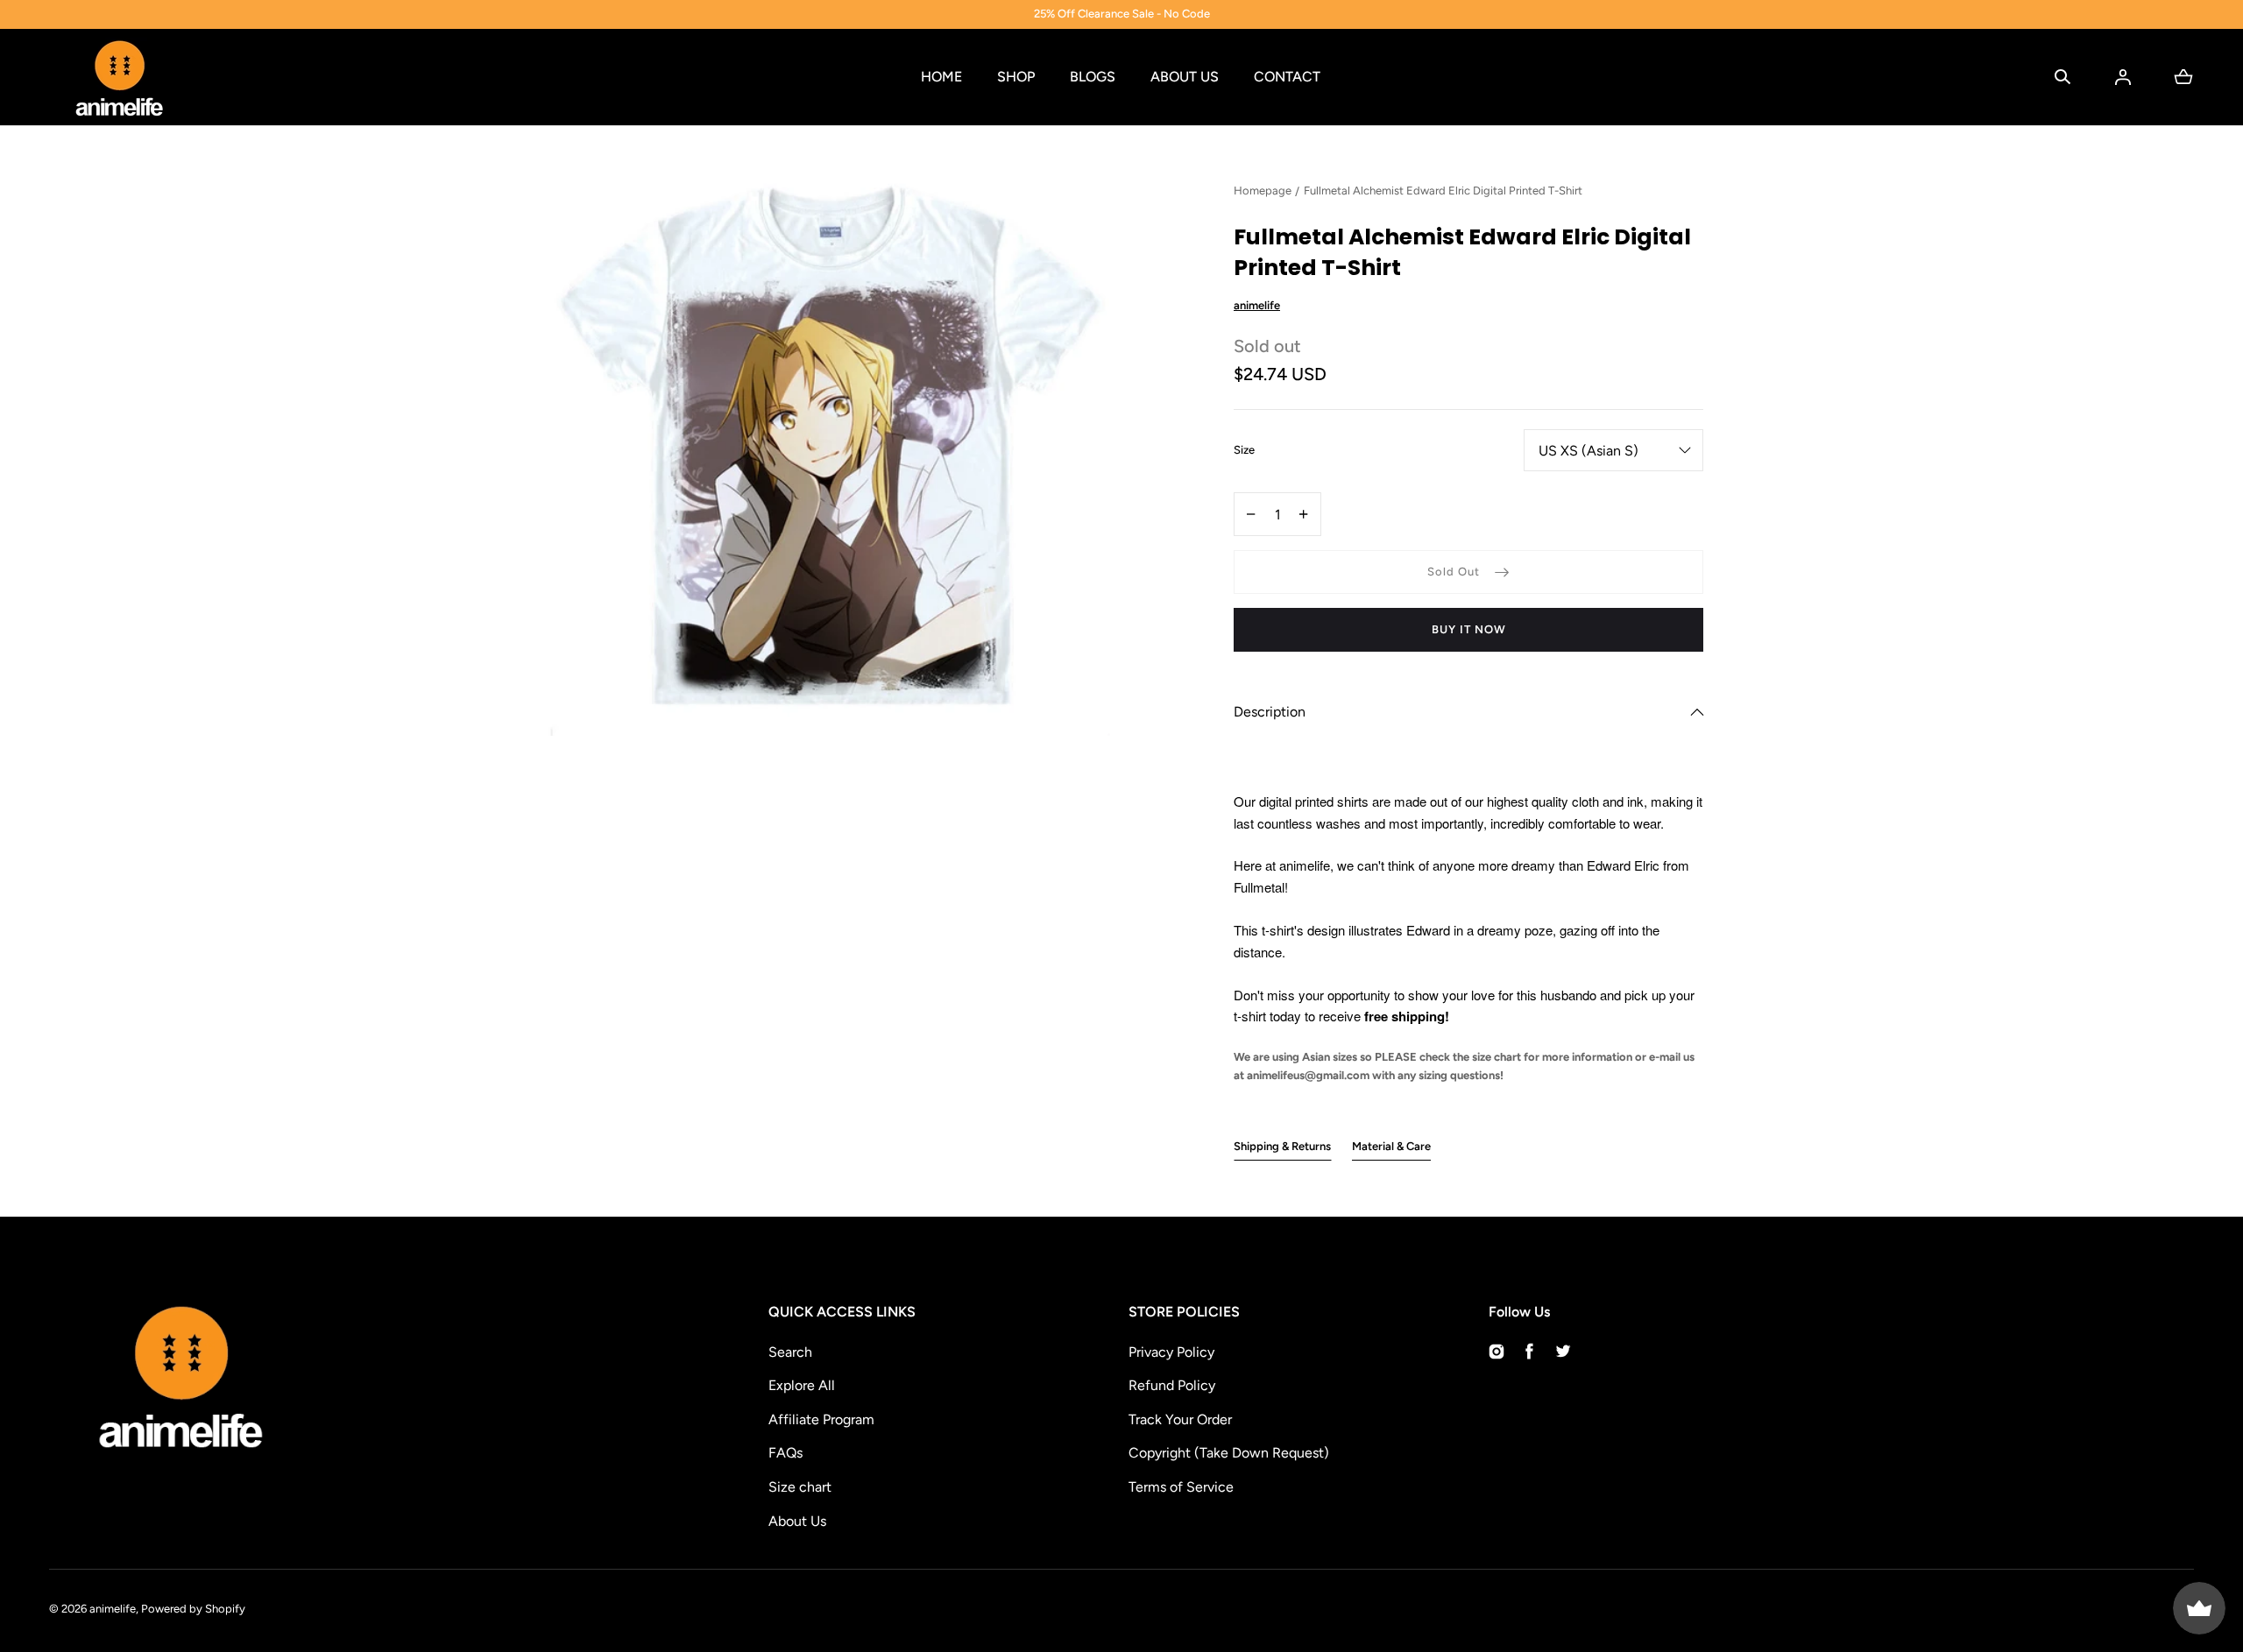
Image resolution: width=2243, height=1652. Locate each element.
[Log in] (2123, 77)
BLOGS (1093, 77)
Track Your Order (1180, 1419)
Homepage (1263, 191)
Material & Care (1391, 1146)
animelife (113, 1609)
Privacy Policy (1171, 1352)
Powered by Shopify (193, 1609)
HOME (941, 77)
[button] (2063, 77)
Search (790, 1352)
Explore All (802, 1385)
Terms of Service (1181, 1487)
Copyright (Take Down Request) (1229, 1453)
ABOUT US (1185, 77)
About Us (797, 1521)
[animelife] (119, 77)
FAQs (785, 1453)
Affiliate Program (821, 1419)
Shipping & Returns (1282, 1146)
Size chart (800, 1487)
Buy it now (1469, 629)
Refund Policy (1172, 1385)
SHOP (1016, 77)
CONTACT (1287, 77)
